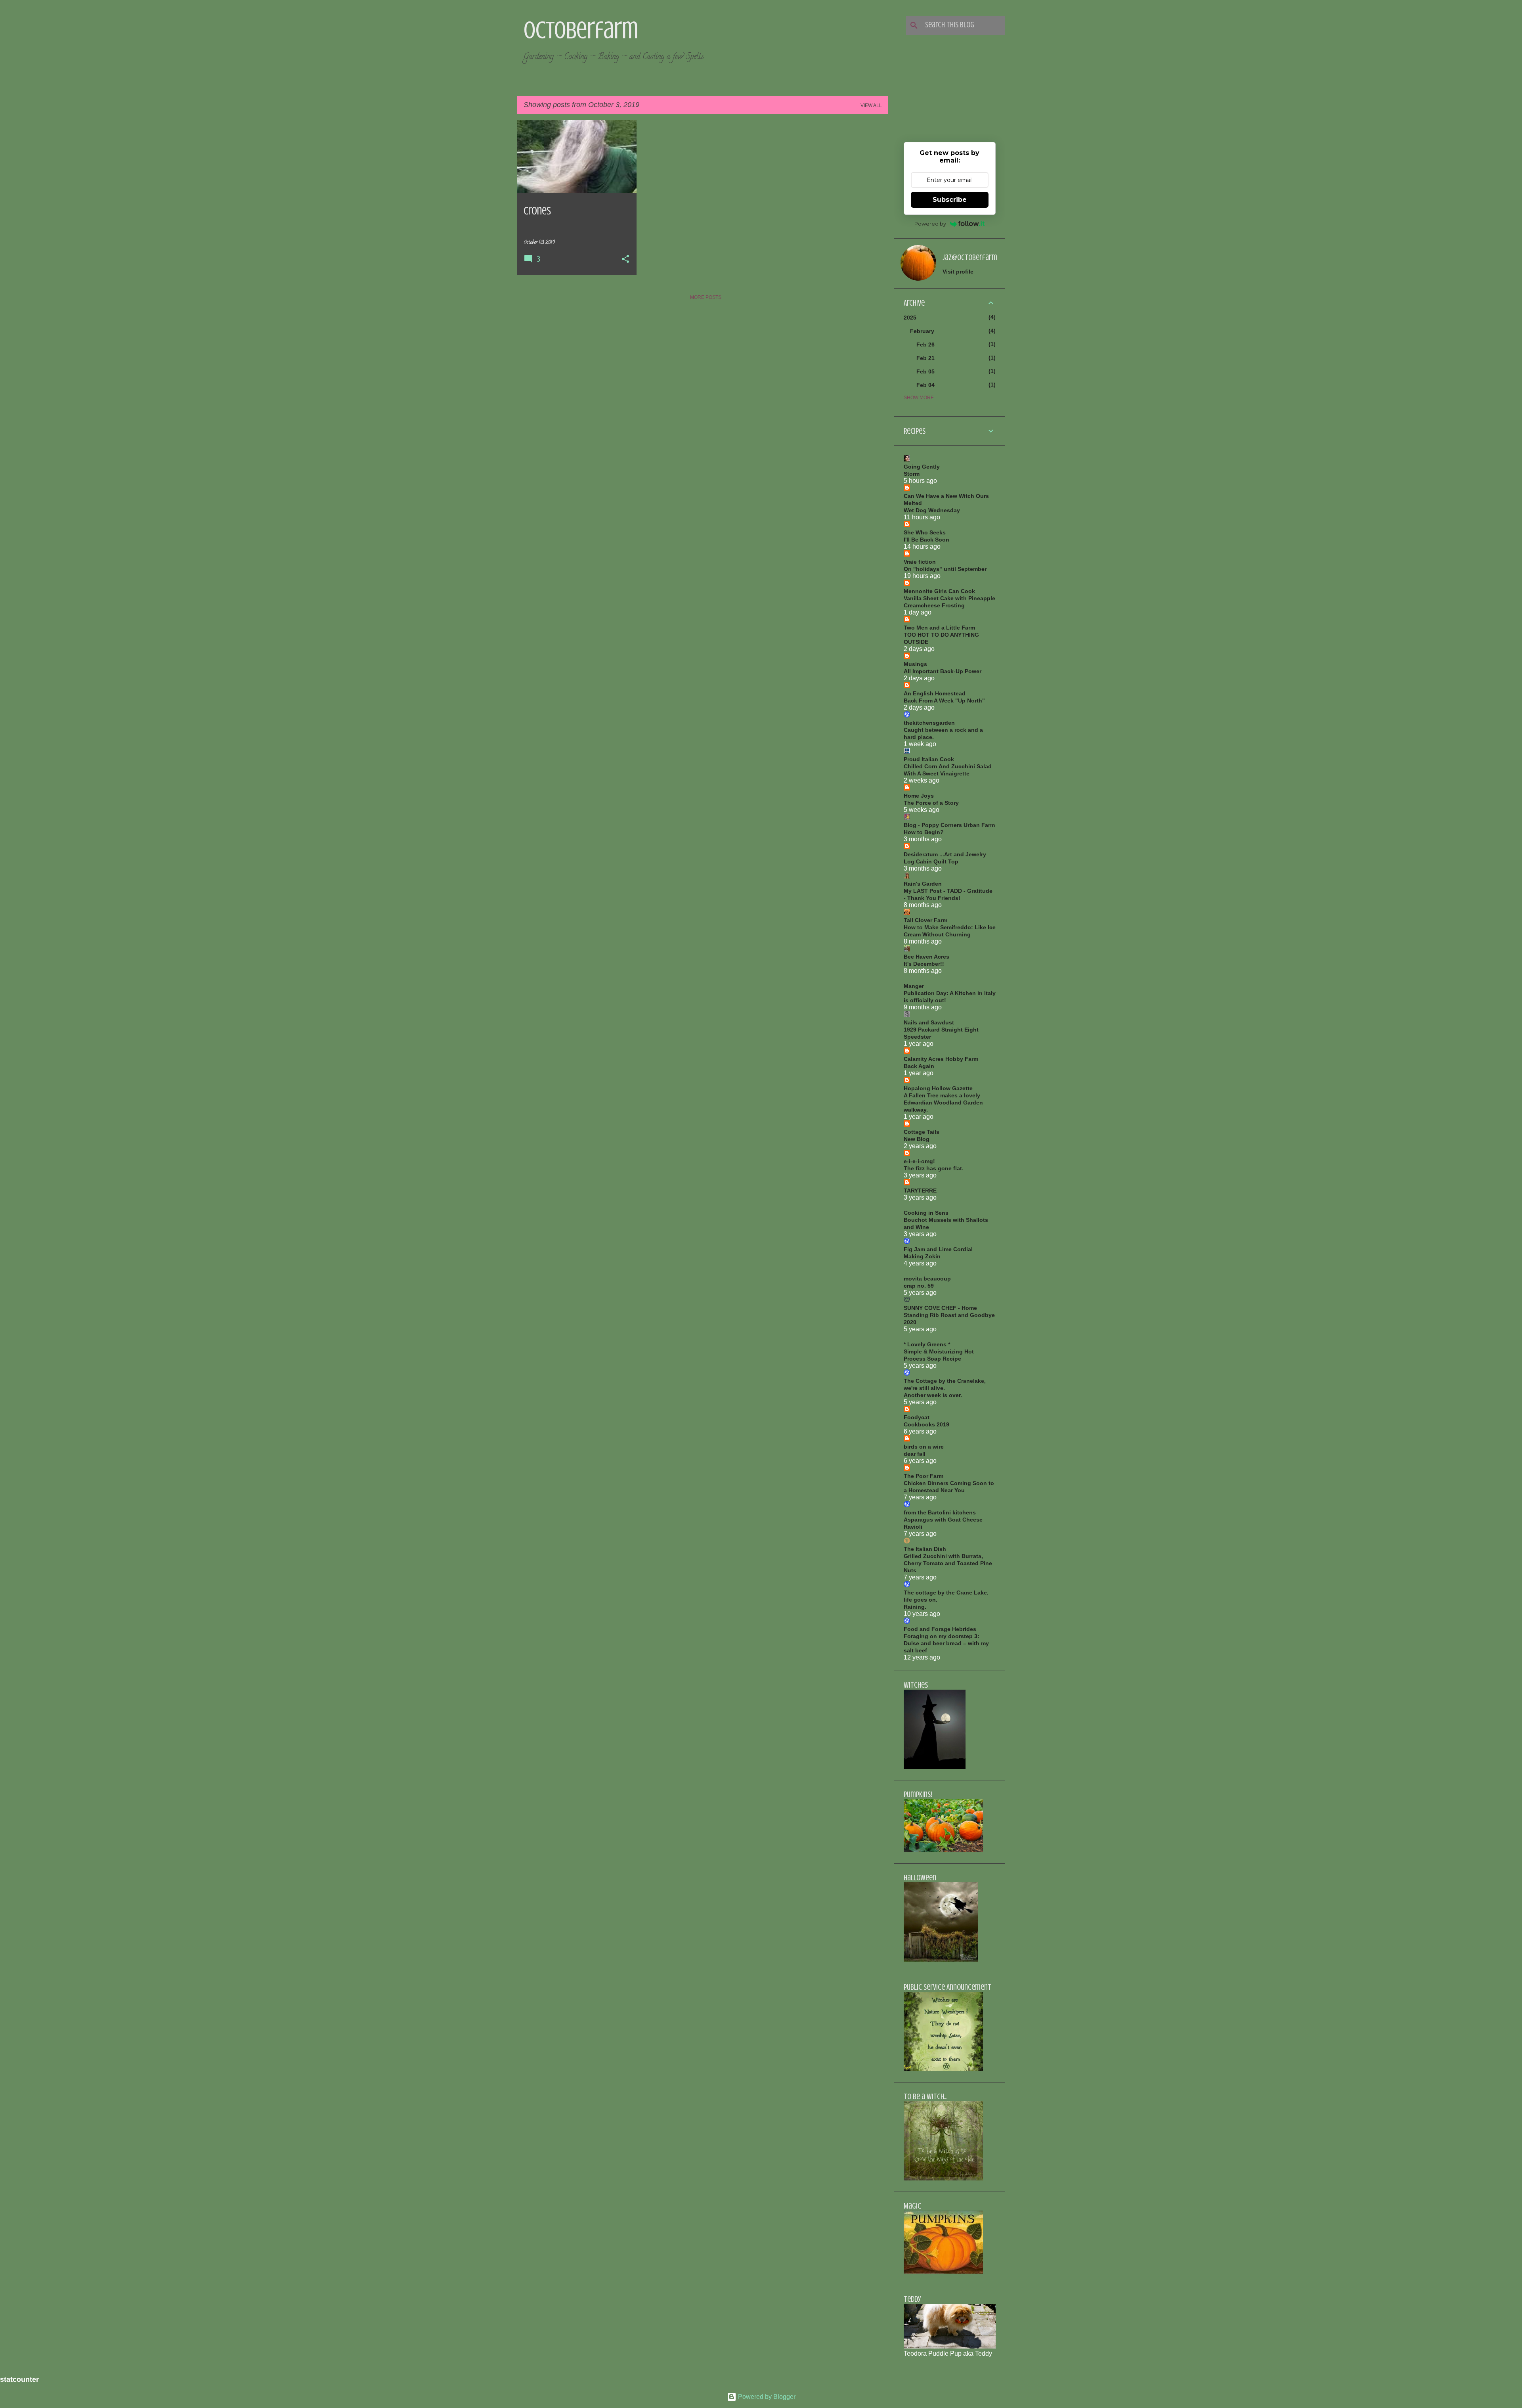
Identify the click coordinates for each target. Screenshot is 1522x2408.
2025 (910, 318)
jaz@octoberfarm (970, 257)
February (922, 331)
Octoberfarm (581, 30)
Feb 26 (925, 345)
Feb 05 (925, 371)
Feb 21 (925, 358)
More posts (706, 297)
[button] (625, 260)
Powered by (930, 224)
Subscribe (950, 200)
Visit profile (958, 272)
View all (871, 105)
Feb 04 (925, 385)
